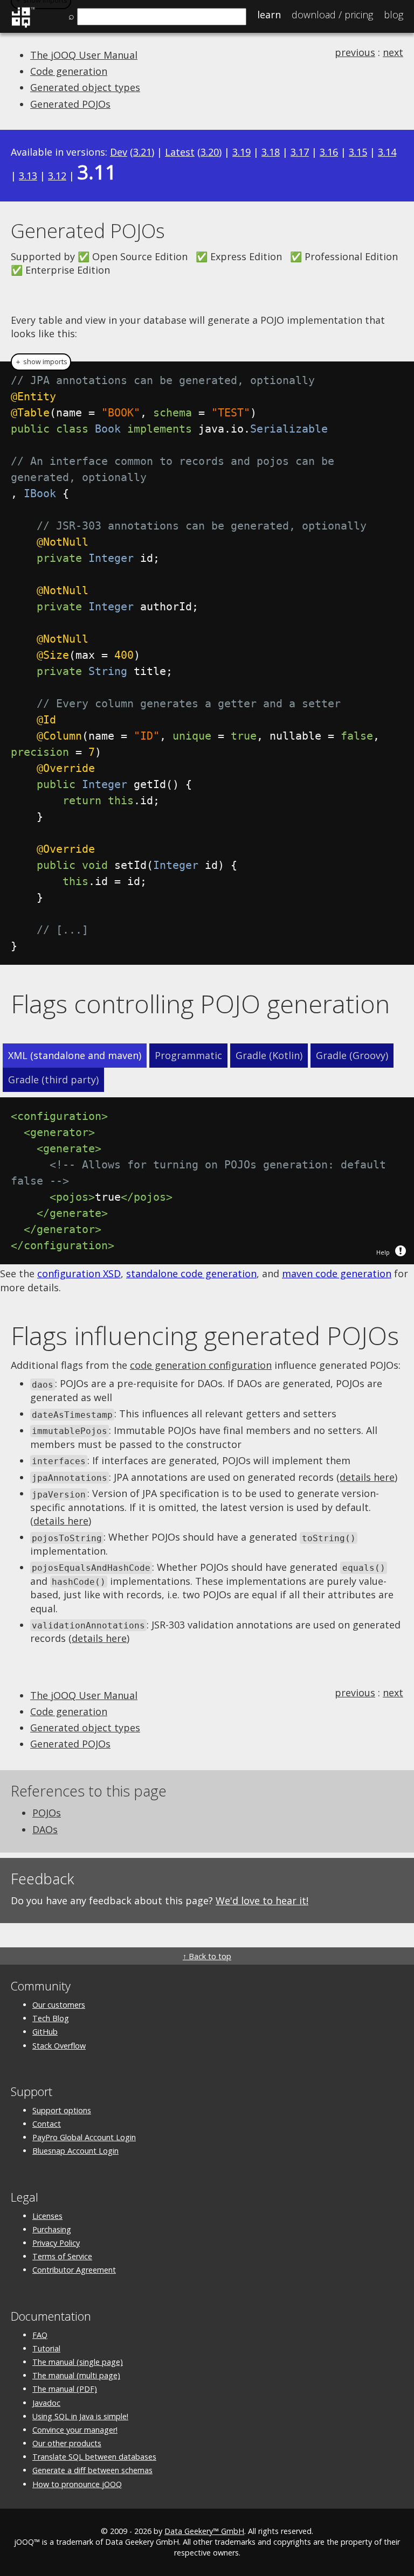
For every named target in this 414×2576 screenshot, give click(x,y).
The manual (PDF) (65, 2389)
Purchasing (52, 2229)
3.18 (271, 152)
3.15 (358, 152)
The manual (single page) (78, 2362)
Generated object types (85, 87)
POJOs (47, 1813)
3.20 (210, 152)
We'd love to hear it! (262, 1900)
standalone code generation (191, 1273)
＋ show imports (41, 362)
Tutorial (46, 2348)
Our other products (67, 2443)
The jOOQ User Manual (84, 55)
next (393, 52)
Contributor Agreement (74, 2270)
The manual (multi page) (76, 2375)
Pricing (332, 15)
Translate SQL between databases (94, 2457)
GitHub (45, 2032)
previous (355, 52)
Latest (180, 152)
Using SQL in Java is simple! (80, 2416)
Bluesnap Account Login (75, 2151)
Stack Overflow (59, 2046)
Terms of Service (62, 2256)
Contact (47, 2124)
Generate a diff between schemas (92, 2470)
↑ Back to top (207, 1956)
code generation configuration (201, 1365)
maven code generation (337, 1273)
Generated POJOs (70, 104)
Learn (269, 15)
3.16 (329, 152)
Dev (119, 152)
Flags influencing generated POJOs (205, 1335)
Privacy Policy (56, 2243)
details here (367, 1477)
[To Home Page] (23, 26)
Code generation (69, 71)
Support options (62, 2110)
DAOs (45, 1829)
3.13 (28, 176)
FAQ (40, 2335)
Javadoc (46, 2403)
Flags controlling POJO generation (200, 1004)
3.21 (142, 152)
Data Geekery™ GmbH (204, 2531)
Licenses (47, 2216)
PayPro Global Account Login (84, 2137)
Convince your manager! (75, 2430)
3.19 (241, 152)
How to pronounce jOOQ (77, 2484)
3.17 (300, 152)
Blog (394, 15)
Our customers (59, 2005)
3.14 (387, 152)
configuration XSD (79, 1273)
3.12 (57, 176)
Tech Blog (51, 2018)
